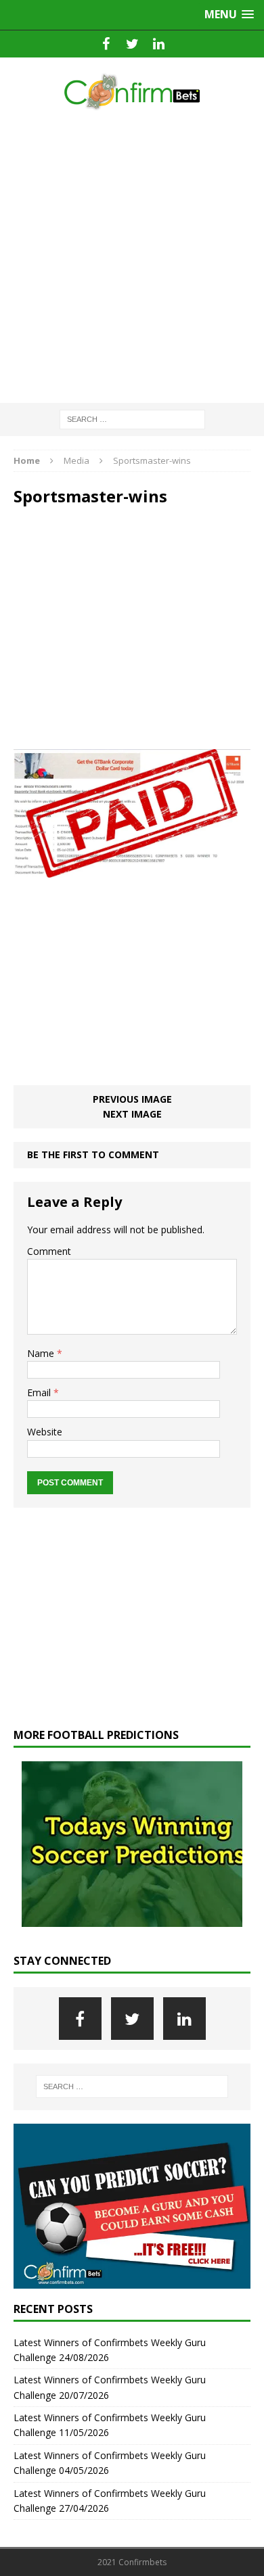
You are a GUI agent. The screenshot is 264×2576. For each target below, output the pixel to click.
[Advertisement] (132, 258)
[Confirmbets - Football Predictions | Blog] (132, 92)
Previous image (132, 1099)
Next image (132, 1114)
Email (40, 1392)
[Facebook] (106, 44)
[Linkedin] (159, 44)
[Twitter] (132, 44)
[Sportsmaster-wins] (132, 870)
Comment (49, 1251)
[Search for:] (132, 418)
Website (45, 1432)
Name (42, 1353)
